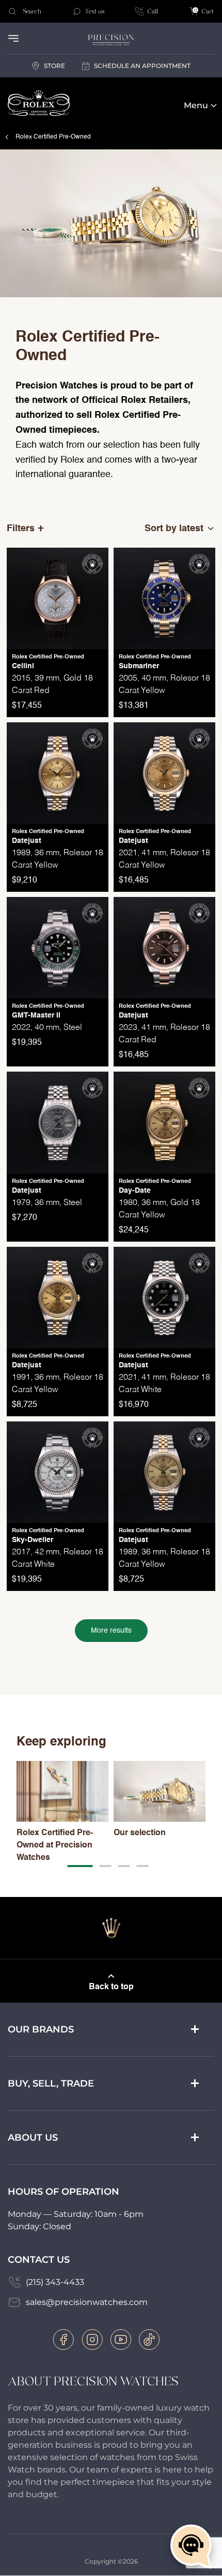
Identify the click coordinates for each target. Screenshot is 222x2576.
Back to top (111, 1987)
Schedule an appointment (142, 66)
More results (111, 1631)
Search (32, 11)
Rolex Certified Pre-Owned (53, 137)
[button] (80, 1866)
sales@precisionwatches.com (87, 2302)
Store (54, 66)
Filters (21, 529)
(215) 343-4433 (55, 2282)
